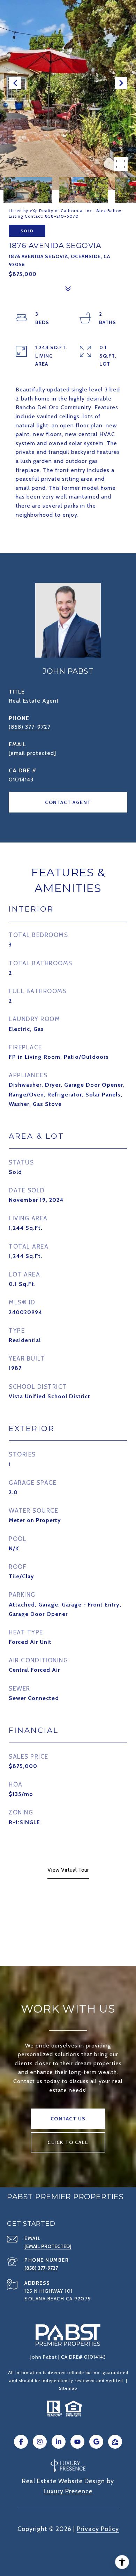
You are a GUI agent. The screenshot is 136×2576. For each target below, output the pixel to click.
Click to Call (68, 2142)
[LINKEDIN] (59, 2442)
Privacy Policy (98, 2529)
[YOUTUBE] (77, 2442)
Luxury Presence (68, 2491)
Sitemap (68, 2388)
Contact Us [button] (68, 2119)
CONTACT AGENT (68, 802)
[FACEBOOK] (21, 2442)
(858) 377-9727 (30, 727)
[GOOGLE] (96, 2442)
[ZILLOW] (115, 2442)
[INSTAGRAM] (40, 2442)
